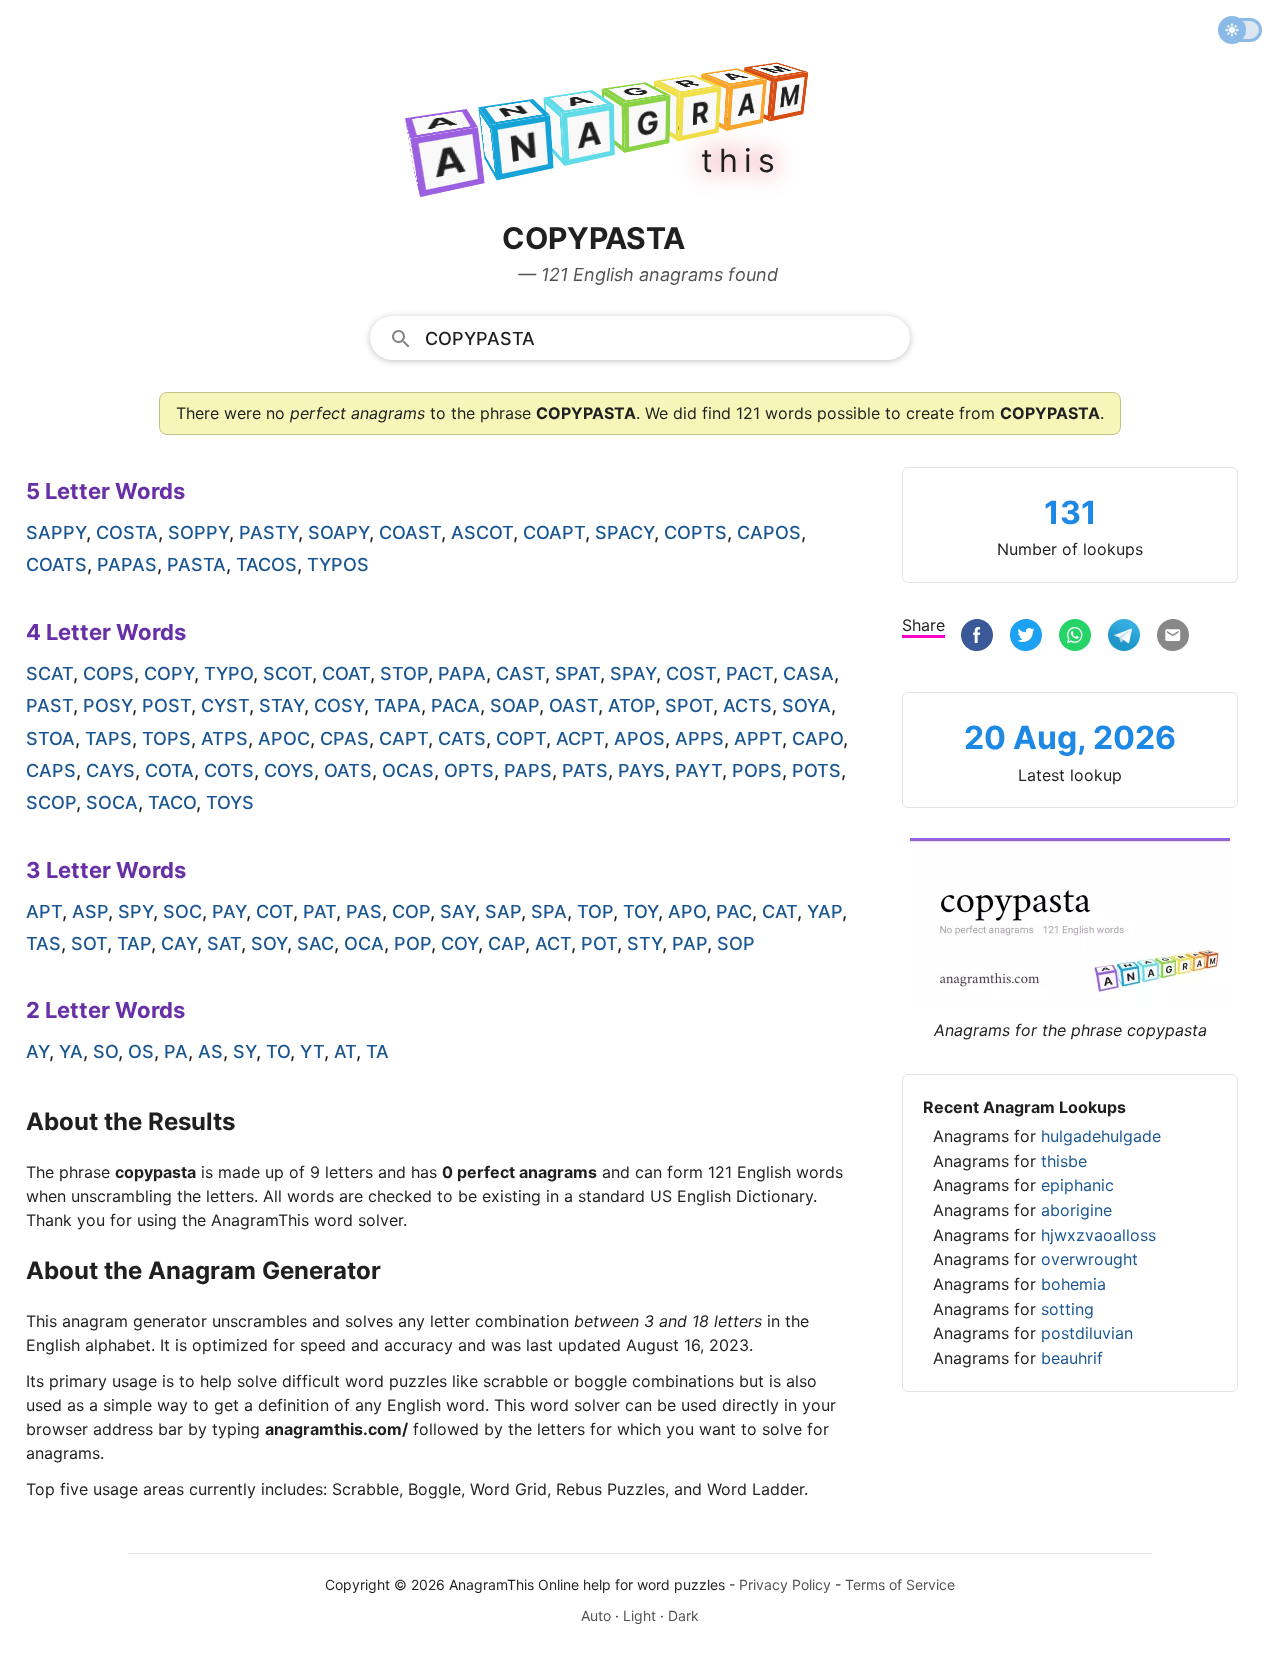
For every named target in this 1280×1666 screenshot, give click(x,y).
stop (404, 673)
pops (757, 770)
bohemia (1073, 1284)
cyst (225, 705)
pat (319, 911)
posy (107, 705)
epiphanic (1077, 1185)
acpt (580, 738)
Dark (683, 1615)
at (345, 1051)
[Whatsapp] (1075, 637)
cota (169, 770)
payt (698, 770)
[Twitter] (1026, 637)
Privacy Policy (785, 1584)
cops (108, 673)
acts (747, 705)
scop (51, 802)
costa (127, 532)
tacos (266, 564)
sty (644, 943)
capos (769, 532)
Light (639, 1615)
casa (808, 673)
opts (469, 770)
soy (269, 943)
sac (315, 943)
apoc (284, 738)
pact (749, 673)
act (553, 943)
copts (695, 532)
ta (377, 1051)
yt (312, 1051)
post (166, 705)
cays (110, 770)
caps (51, 770)
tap (134, 943)
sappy (56, 532)
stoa (50, 738)
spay (633, 673)
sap (503, 911)
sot (89, 943)
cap (506, 943)
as (210, 1051)
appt (758, 738)
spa (549, 911)
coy (459, 943)
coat (346, 673)
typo (228, 673)
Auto (596, 1615)
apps (699, 738)
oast (573, 705)
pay (229, 911)
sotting (1067, 1309)
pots (816, 770)
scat (49, 673)
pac (734, 911)
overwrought (1089, 1259)
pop (412, 943)
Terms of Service (900, 1584)
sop (736, 943)
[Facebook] (977, 637)
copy (169, 673)
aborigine (1076, 1210)
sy (244, 1051)
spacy (624, 532)
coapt (554, 532)
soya (806, 705)
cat (779, 911)
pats (585, 770)
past (49, 705)
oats (348, 770)
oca (364, 943)
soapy (338, 532)
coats (56, 564)
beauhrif (1072, 1358)
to (278, 1051)
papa (462, 673)
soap (514, 705)
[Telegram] (1124, 637)
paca (455, 705)
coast (410, 532)
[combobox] (640, 337)
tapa (397, 705)
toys (230, 802)
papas (127, 564)
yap (824, 911)
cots (229, 770)
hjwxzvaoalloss (1098, 1235)
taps (108, 738)
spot (689, 705)
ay (37, 1051)
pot (599, 943)
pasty (268, 532)
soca (112, 802)
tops (166, 738)
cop (411, 911)
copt (521, 738)
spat (577, 673)
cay (179, 943)
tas (43, 943)
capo (817, 738)
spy (135, 911)
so (105, 1051)
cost (691, 673)
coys (289, 770)
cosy (339, 705)
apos (639, 738)
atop (631, 705)
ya (71, 1051)
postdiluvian (1087, 1333)
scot (287, 673)
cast (520, 673)
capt (403, 738)
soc (182, 911)
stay (281, 705)
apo (687, 911)
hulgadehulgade (1101, 1136)
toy (640, 911)
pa (176, 1051)
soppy (198, 532)
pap (689, 943)
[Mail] (1173, 637)
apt (44, 911)
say (457, 911)
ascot (482, 532)
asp (90, 911)
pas (364, 911)
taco (172, 802)
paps (528, 770)
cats (462, 738)
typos (338, 564)
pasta (196, 564)
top (595, 911)
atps (224, 738)
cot (274, 911)
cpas (344, 738)
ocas (408, 770)
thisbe (1064, 1161)
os (141, 1051)
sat (224, 943)
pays (641, 770)
